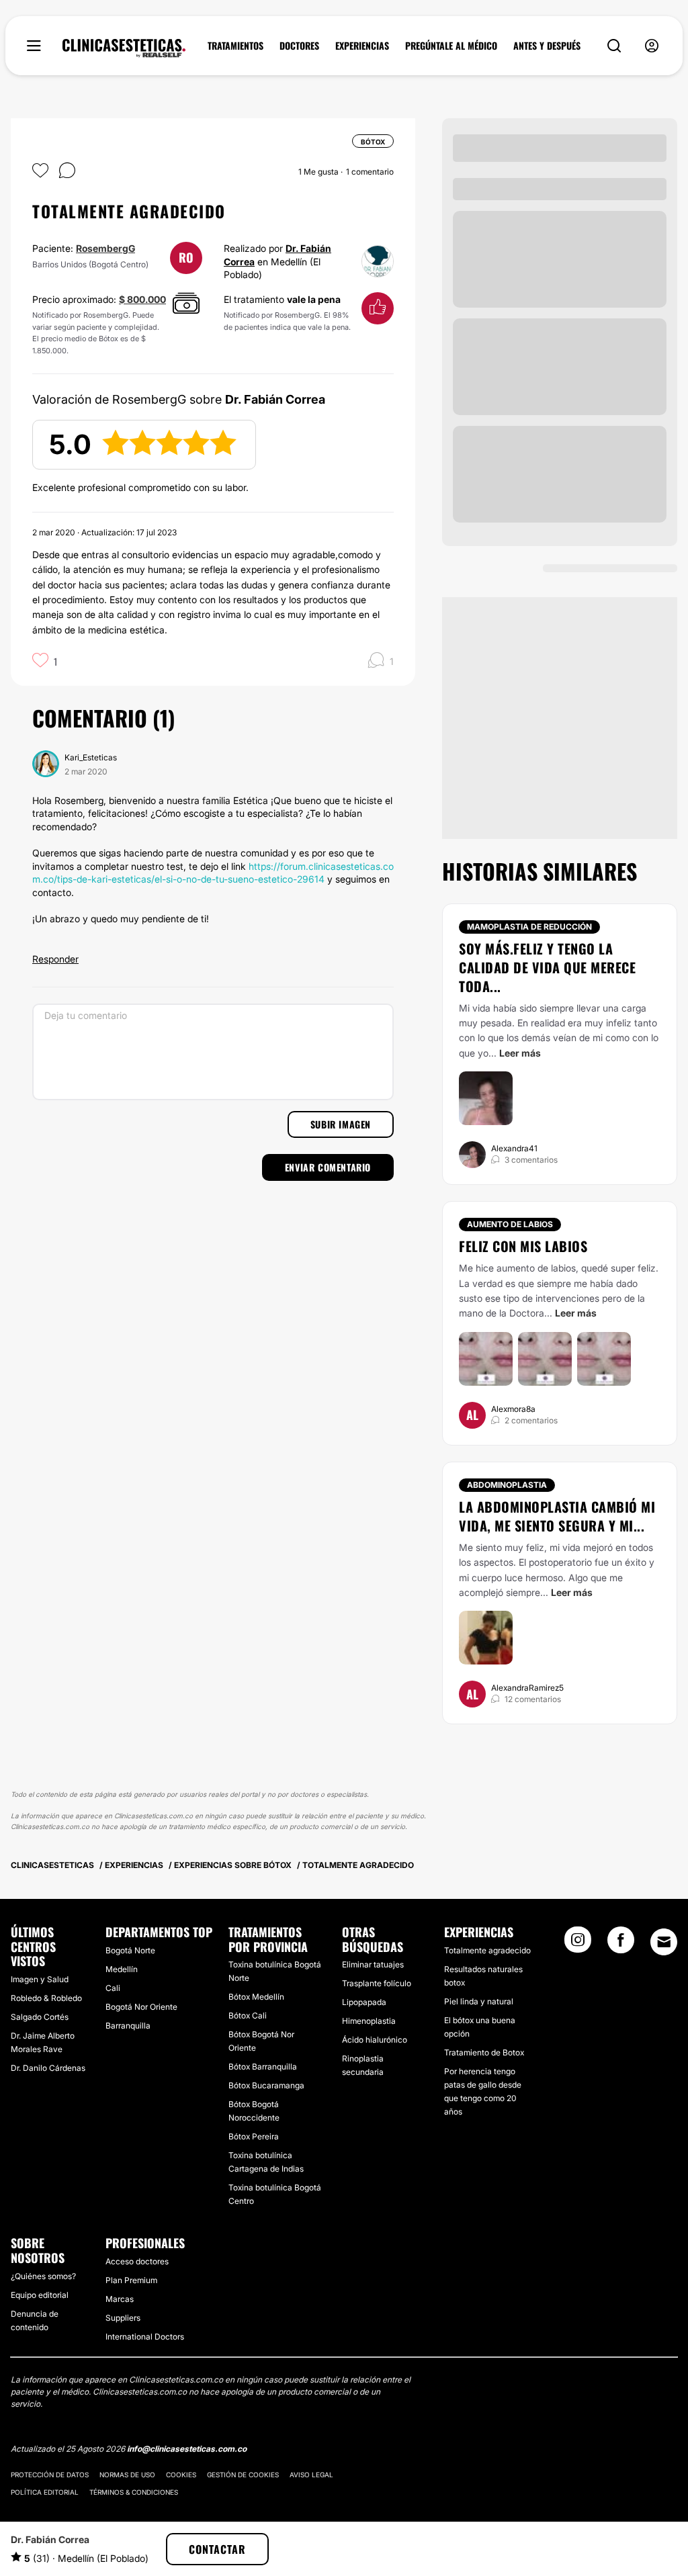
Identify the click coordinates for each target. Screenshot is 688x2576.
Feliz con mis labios (523, 1246)
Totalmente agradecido (487, 1950)
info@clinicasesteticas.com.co (187, 2449)
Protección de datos (50, 2475)
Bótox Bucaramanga (266, 2085)
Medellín (122, 1969)
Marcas (120, 2299)
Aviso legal (311, 2475)
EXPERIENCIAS (362, 46)
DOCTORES (299, 46)
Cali (113, 1988)
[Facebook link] (621, 1944)
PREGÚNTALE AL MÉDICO (451, 46)
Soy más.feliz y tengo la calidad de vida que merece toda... (547, 967)
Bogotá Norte (130, 1950)
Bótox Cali (248, 2015)
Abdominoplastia (507, 1485)
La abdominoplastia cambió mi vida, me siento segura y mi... (557, 1516)
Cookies (181, 2475)
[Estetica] (124, 48)
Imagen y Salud (40, 1979)
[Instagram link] (578, 1944)
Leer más (520, 1053)
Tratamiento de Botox (484, 2052)
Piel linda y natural (479, 2001)
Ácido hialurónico (375, 2040)
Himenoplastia (369, 2021)
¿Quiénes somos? (43, 2276)
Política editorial (45, 2492)
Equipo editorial (40, 2295)
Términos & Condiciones (134, 2492)
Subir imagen (341, 1124)
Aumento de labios (510, 1224)
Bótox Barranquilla (263, 2067)
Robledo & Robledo (46, 1998)
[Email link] (664, 1942)
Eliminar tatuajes (373, 1964)
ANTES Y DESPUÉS (547, 46)
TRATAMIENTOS (235, 46)
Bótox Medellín (256, 1997)
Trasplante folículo (377, 1983)
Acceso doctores (137, 2261)
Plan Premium (131, 2280)
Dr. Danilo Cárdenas (48, 2068)
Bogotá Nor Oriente (141, 2007)
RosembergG (105, 248)
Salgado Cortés (40, 2017)
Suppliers (123, 2318)
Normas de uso (127, 2475)
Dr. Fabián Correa (50, 2539)
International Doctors (145, 2337)
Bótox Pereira (254, 2136)
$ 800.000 (142, 299)
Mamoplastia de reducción (529, 927)
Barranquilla (128, 2026)
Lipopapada (364, 2002)
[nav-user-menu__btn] (652, 46)
